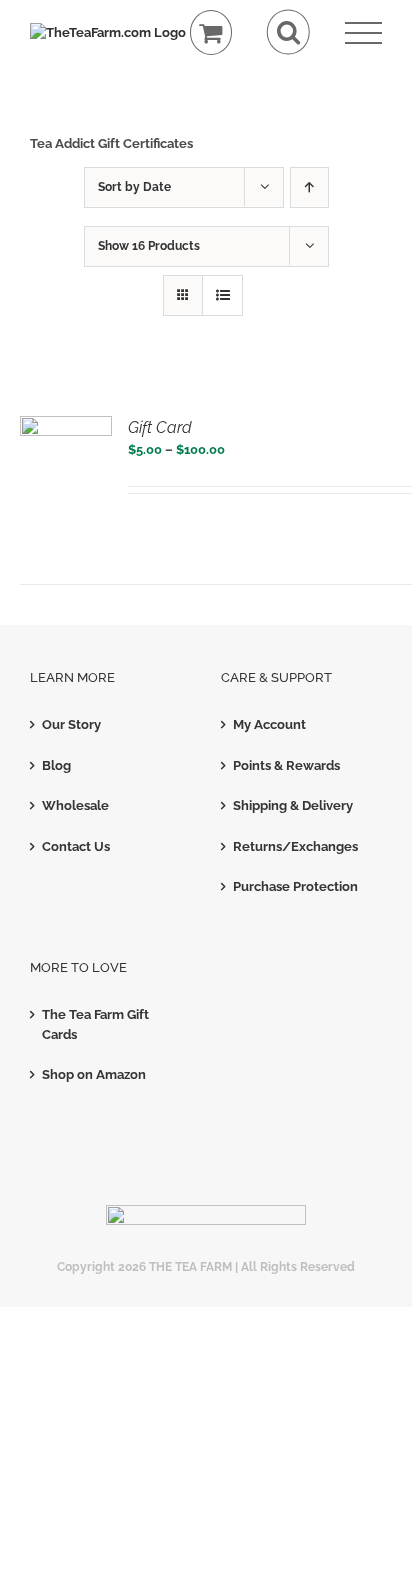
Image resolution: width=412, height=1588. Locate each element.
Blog (56, 765)
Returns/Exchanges (295, 846)
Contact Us (76, 846)
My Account (269, 724)
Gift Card (160, 427)
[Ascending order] (309, 187)
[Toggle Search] (288, 32)
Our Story (71, 724)
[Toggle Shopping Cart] (211, 32)
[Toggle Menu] (363, 33)
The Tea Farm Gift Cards (95, 1024)
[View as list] (222, 295)
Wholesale (75, 805)
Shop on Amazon (94, 1074)
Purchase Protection (295, 886)
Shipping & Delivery (293, 805)
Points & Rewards (286, 765)
